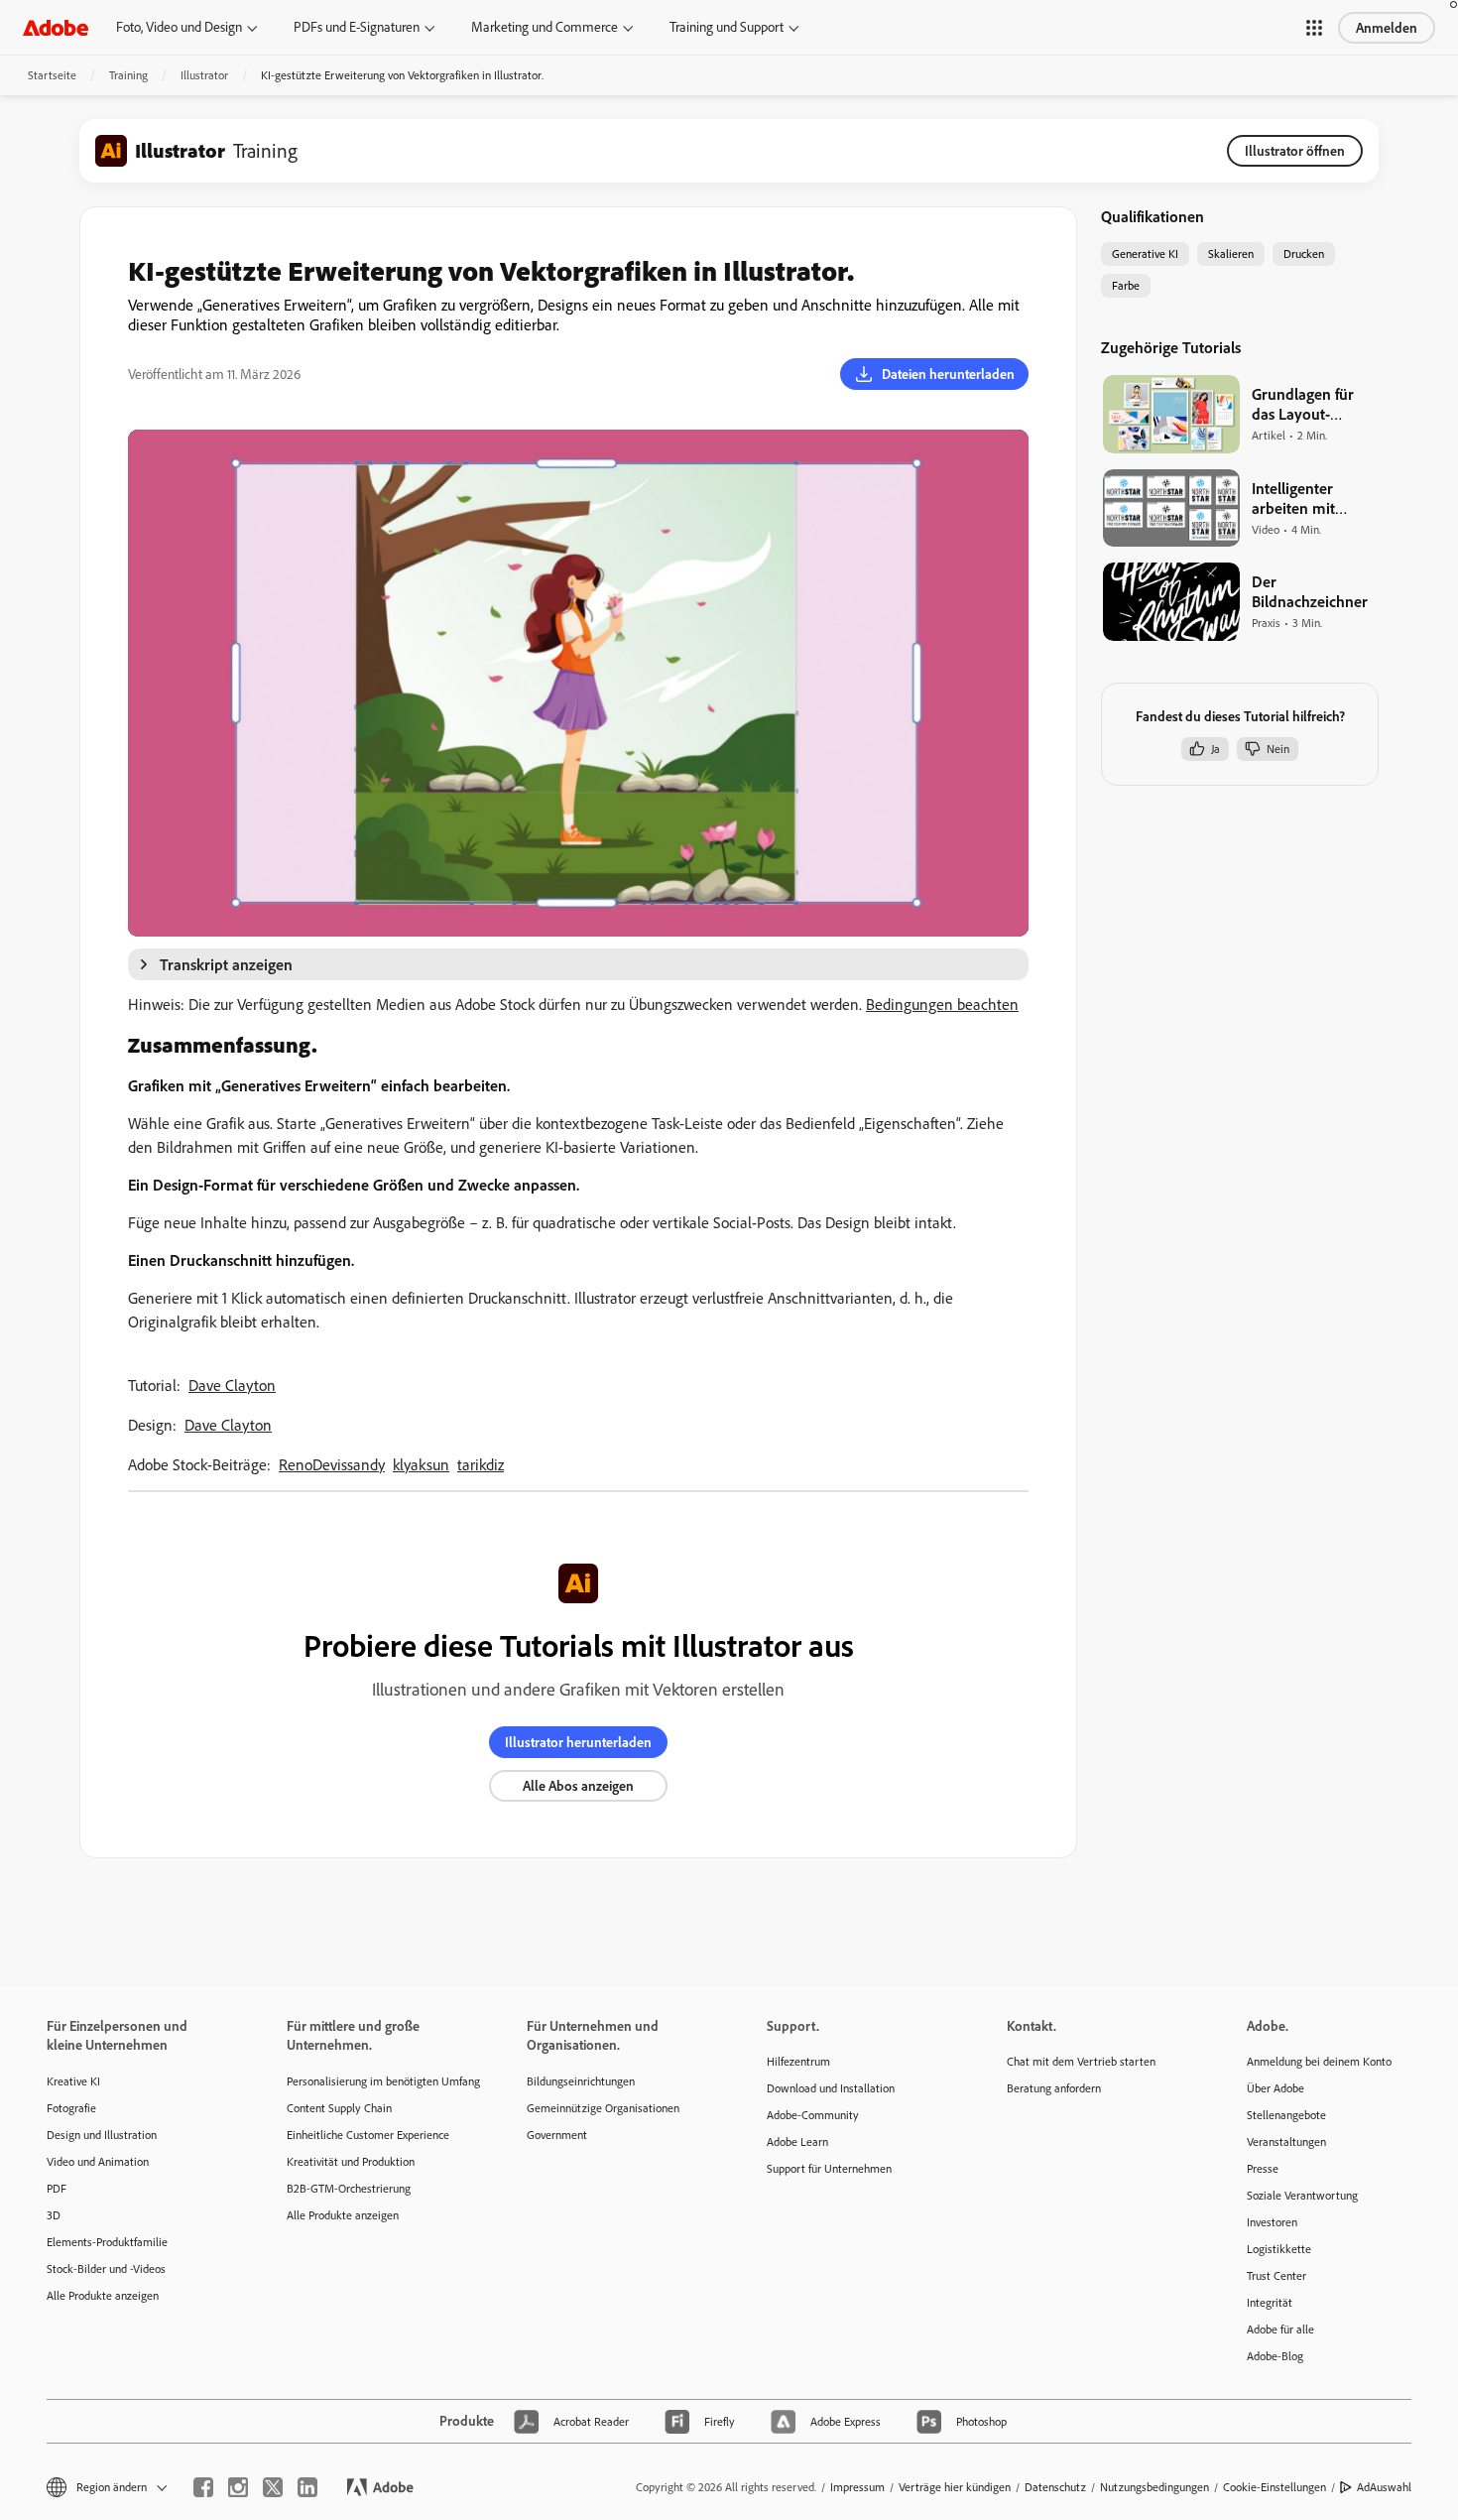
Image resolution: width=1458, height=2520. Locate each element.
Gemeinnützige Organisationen (603, 2108)
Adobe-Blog (1275, 2356)
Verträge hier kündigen (955, 2487)
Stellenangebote (1286, 2115)
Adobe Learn (797, 2142)
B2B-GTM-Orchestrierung (349, 2188)
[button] (1314, 28)
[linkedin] (307, 2487)
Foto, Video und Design (179, 27)
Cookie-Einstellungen (1275, 2487)
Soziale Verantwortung (1302, 2195)
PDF (57, 2188)
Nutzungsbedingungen (1154, 2487)
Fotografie (71, 2108)
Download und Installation (831, 2088)
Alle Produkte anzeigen (103, 2295)
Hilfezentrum (798, 2061)
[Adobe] (56, 27)
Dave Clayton (232, 1385)
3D (54, 2215)
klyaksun (421, 1464)
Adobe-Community (813, 2115)
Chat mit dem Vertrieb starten (1081, 2061)
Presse (1263, 2168)
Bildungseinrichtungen (581, 2081)
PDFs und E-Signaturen (357, 27)
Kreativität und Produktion (351, 2161)
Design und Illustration (102, 2135)
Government (557, 2135)
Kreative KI (73, 2081)
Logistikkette (1279, 2249)
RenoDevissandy (332, 1464)
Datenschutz (1055, 2487)
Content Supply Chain (339, 2108)
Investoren (1272, 2222)
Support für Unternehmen (829, 2168)
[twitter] (273, 2487)
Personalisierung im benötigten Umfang (377, 2081)
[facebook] (203, 2487)
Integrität (1270, 2302)
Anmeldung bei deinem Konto (1319, 2061)
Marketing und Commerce (545, 27)
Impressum (857, 2487)
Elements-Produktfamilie (107, 2242)
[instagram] (238, 2487)
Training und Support (727, 27)
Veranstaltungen (1286, 2142)
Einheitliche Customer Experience (368, 2135)
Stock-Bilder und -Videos (106, 2268)
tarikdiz (481, 1464)
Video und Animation (98, 2161)
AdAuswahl (1384, 2487)
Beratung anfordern (1054, 2088)
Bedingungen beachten (942, 1004)
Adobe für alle (1280, 2329)
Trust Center (1276, 2275)
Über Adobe (1276, 2088)
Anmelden (1387, 28)
